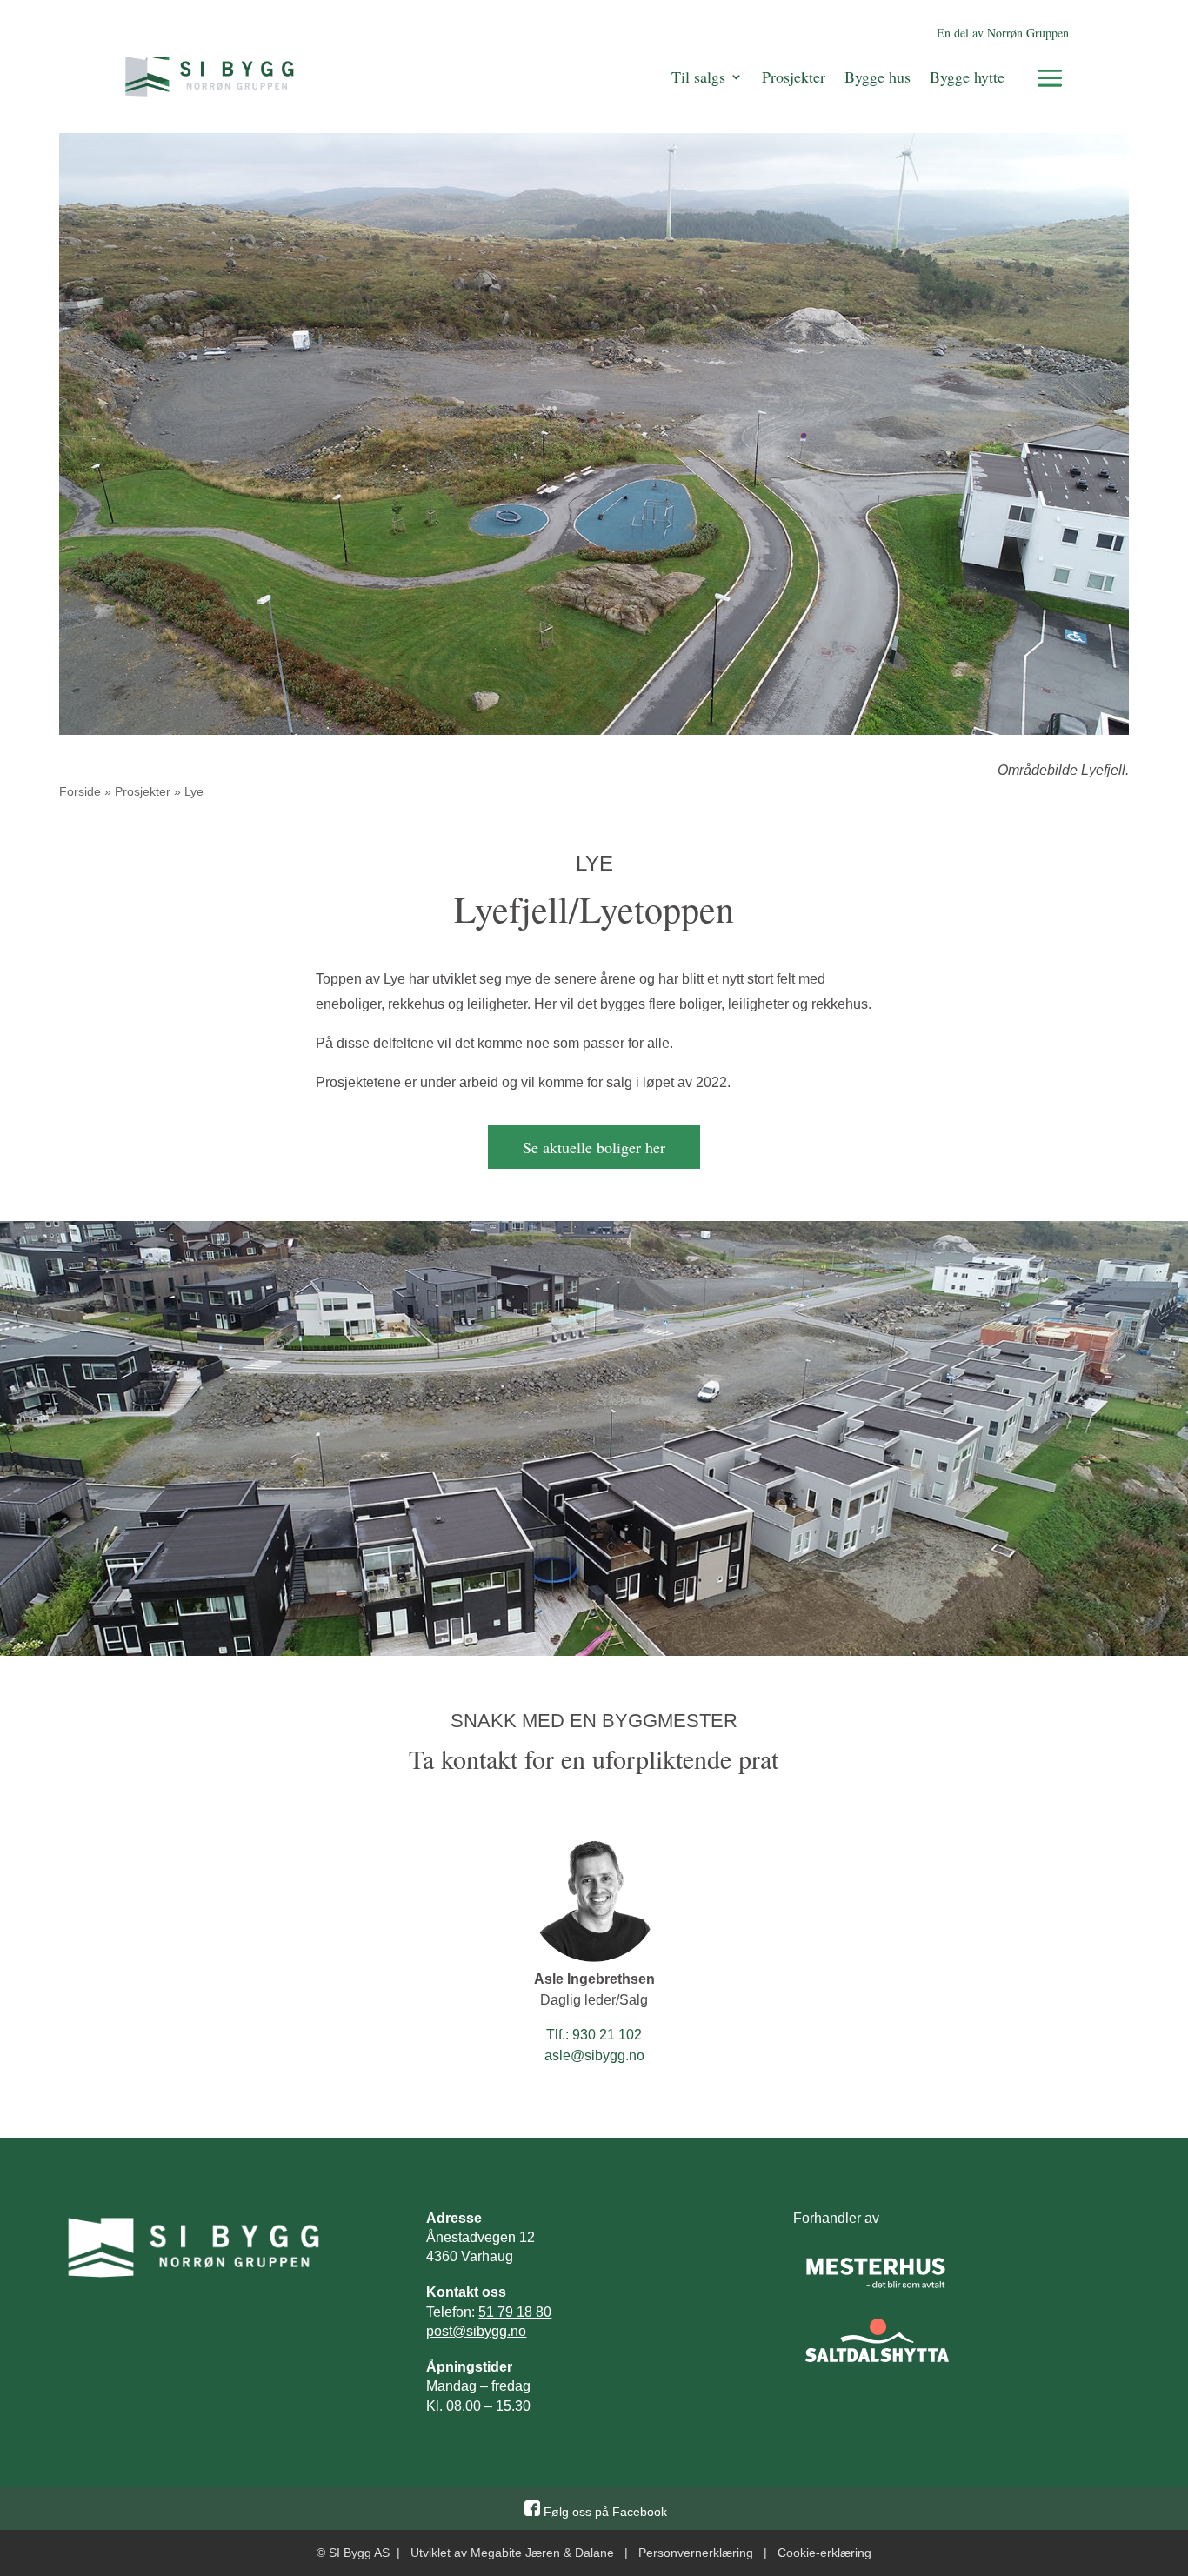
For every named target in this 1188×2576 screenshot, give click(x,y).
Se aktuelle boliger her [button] (594, 1147)
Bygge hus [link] (878, 77)
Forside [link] (80, 791)
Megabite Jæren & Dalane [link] (542, 2553)
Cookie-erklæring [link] (824, 2553)
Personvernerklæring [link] (696, 2553)
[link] (210, 77)
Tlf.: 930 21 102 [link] (594, 2035)
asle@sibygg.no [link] (594, 2055)
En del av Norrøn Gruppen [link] (1003, 33)
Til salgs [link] (698, 77)
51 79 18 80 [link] (515, 2312)
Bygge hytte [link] (967, 77)
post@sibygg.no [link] (476, 2331)
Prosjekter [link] (794, 77)
